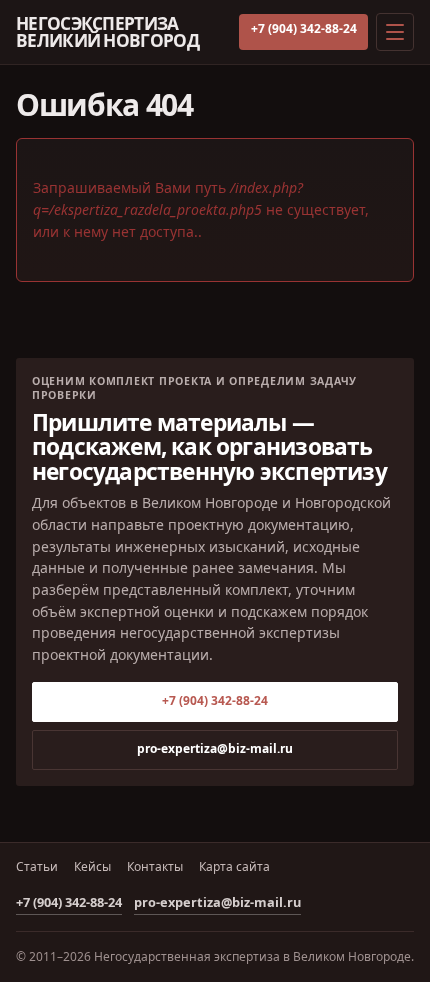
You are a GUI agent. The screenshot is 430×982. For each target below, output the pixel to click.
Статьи (37, 867)
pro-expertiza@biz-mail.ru (215, 748)
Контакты (155, 867)
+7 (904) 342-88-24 (304, 28)
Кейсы (92, 867)
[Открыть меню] (395, 32)
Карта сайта (234, 867)
